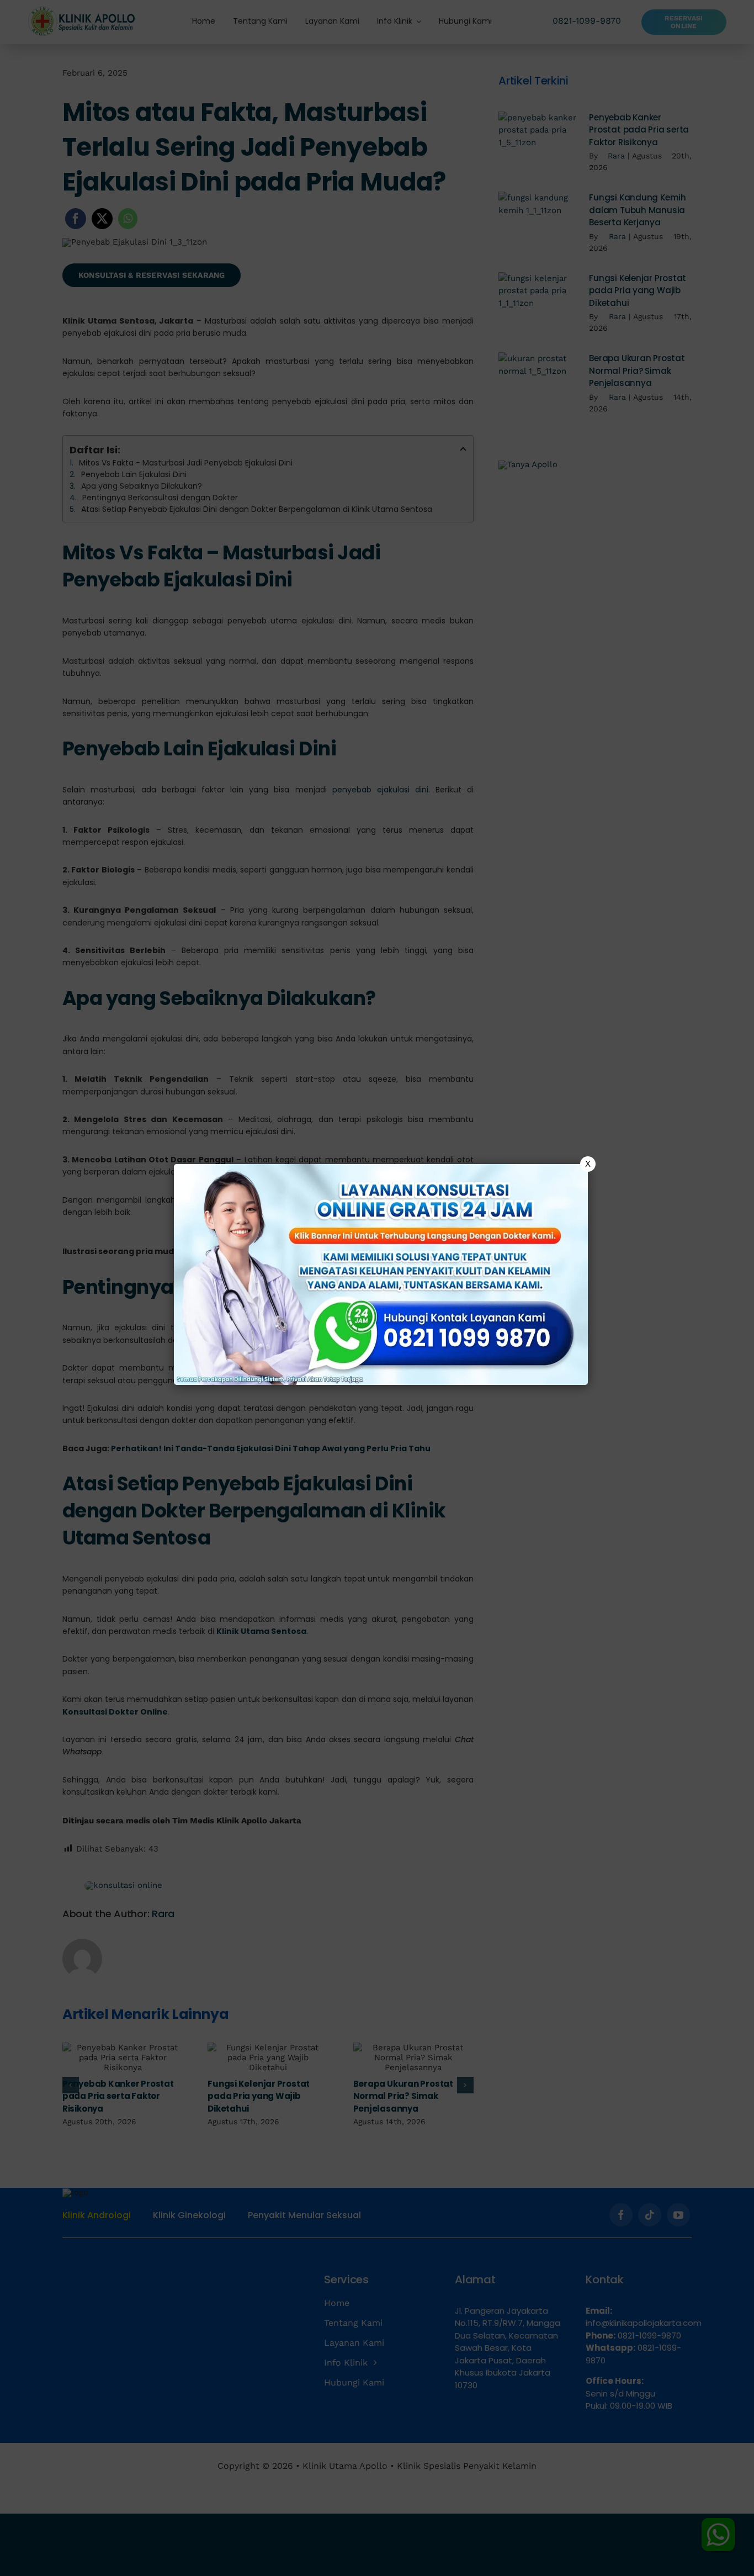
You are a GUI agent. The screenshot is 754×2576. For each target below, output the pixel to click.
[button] (377, 1288)
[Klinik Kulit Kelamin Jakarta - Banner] (381, 1274)
